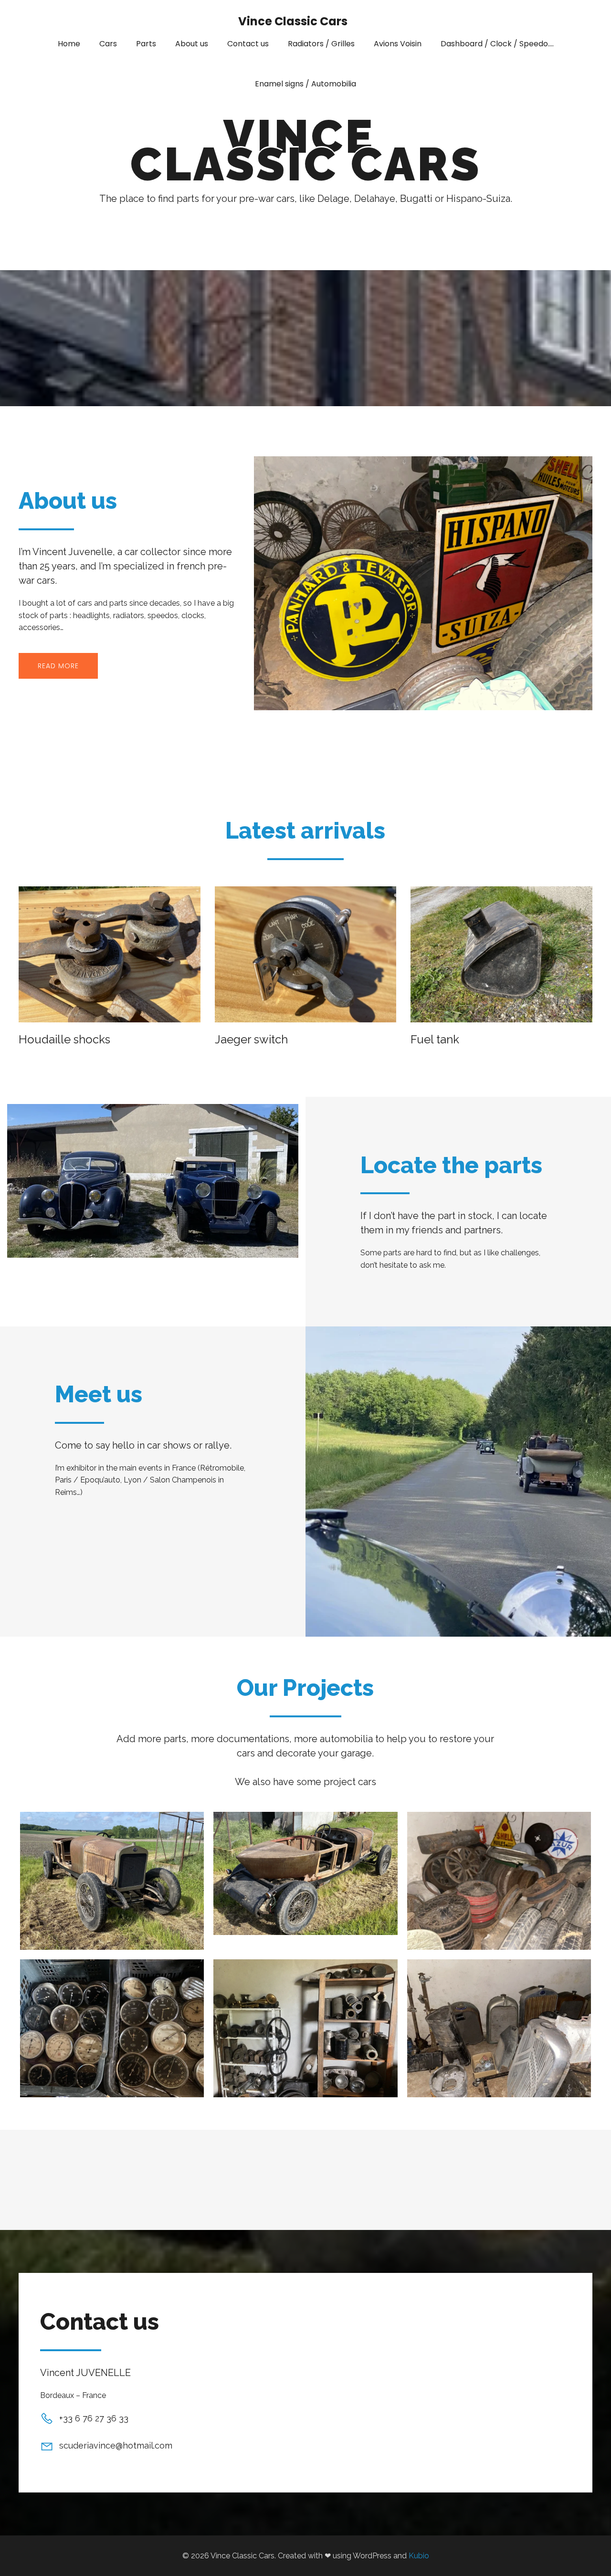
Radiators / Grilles (321, 44)
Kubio (419, 2556)
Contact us (248, 44)
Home (69, 44)
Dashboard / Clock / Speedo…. (497, 44)
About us (192, 44)
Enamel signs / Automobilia (305, 84)
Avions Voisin (398, 44)
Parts (146, 44)
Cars (108, 44)
